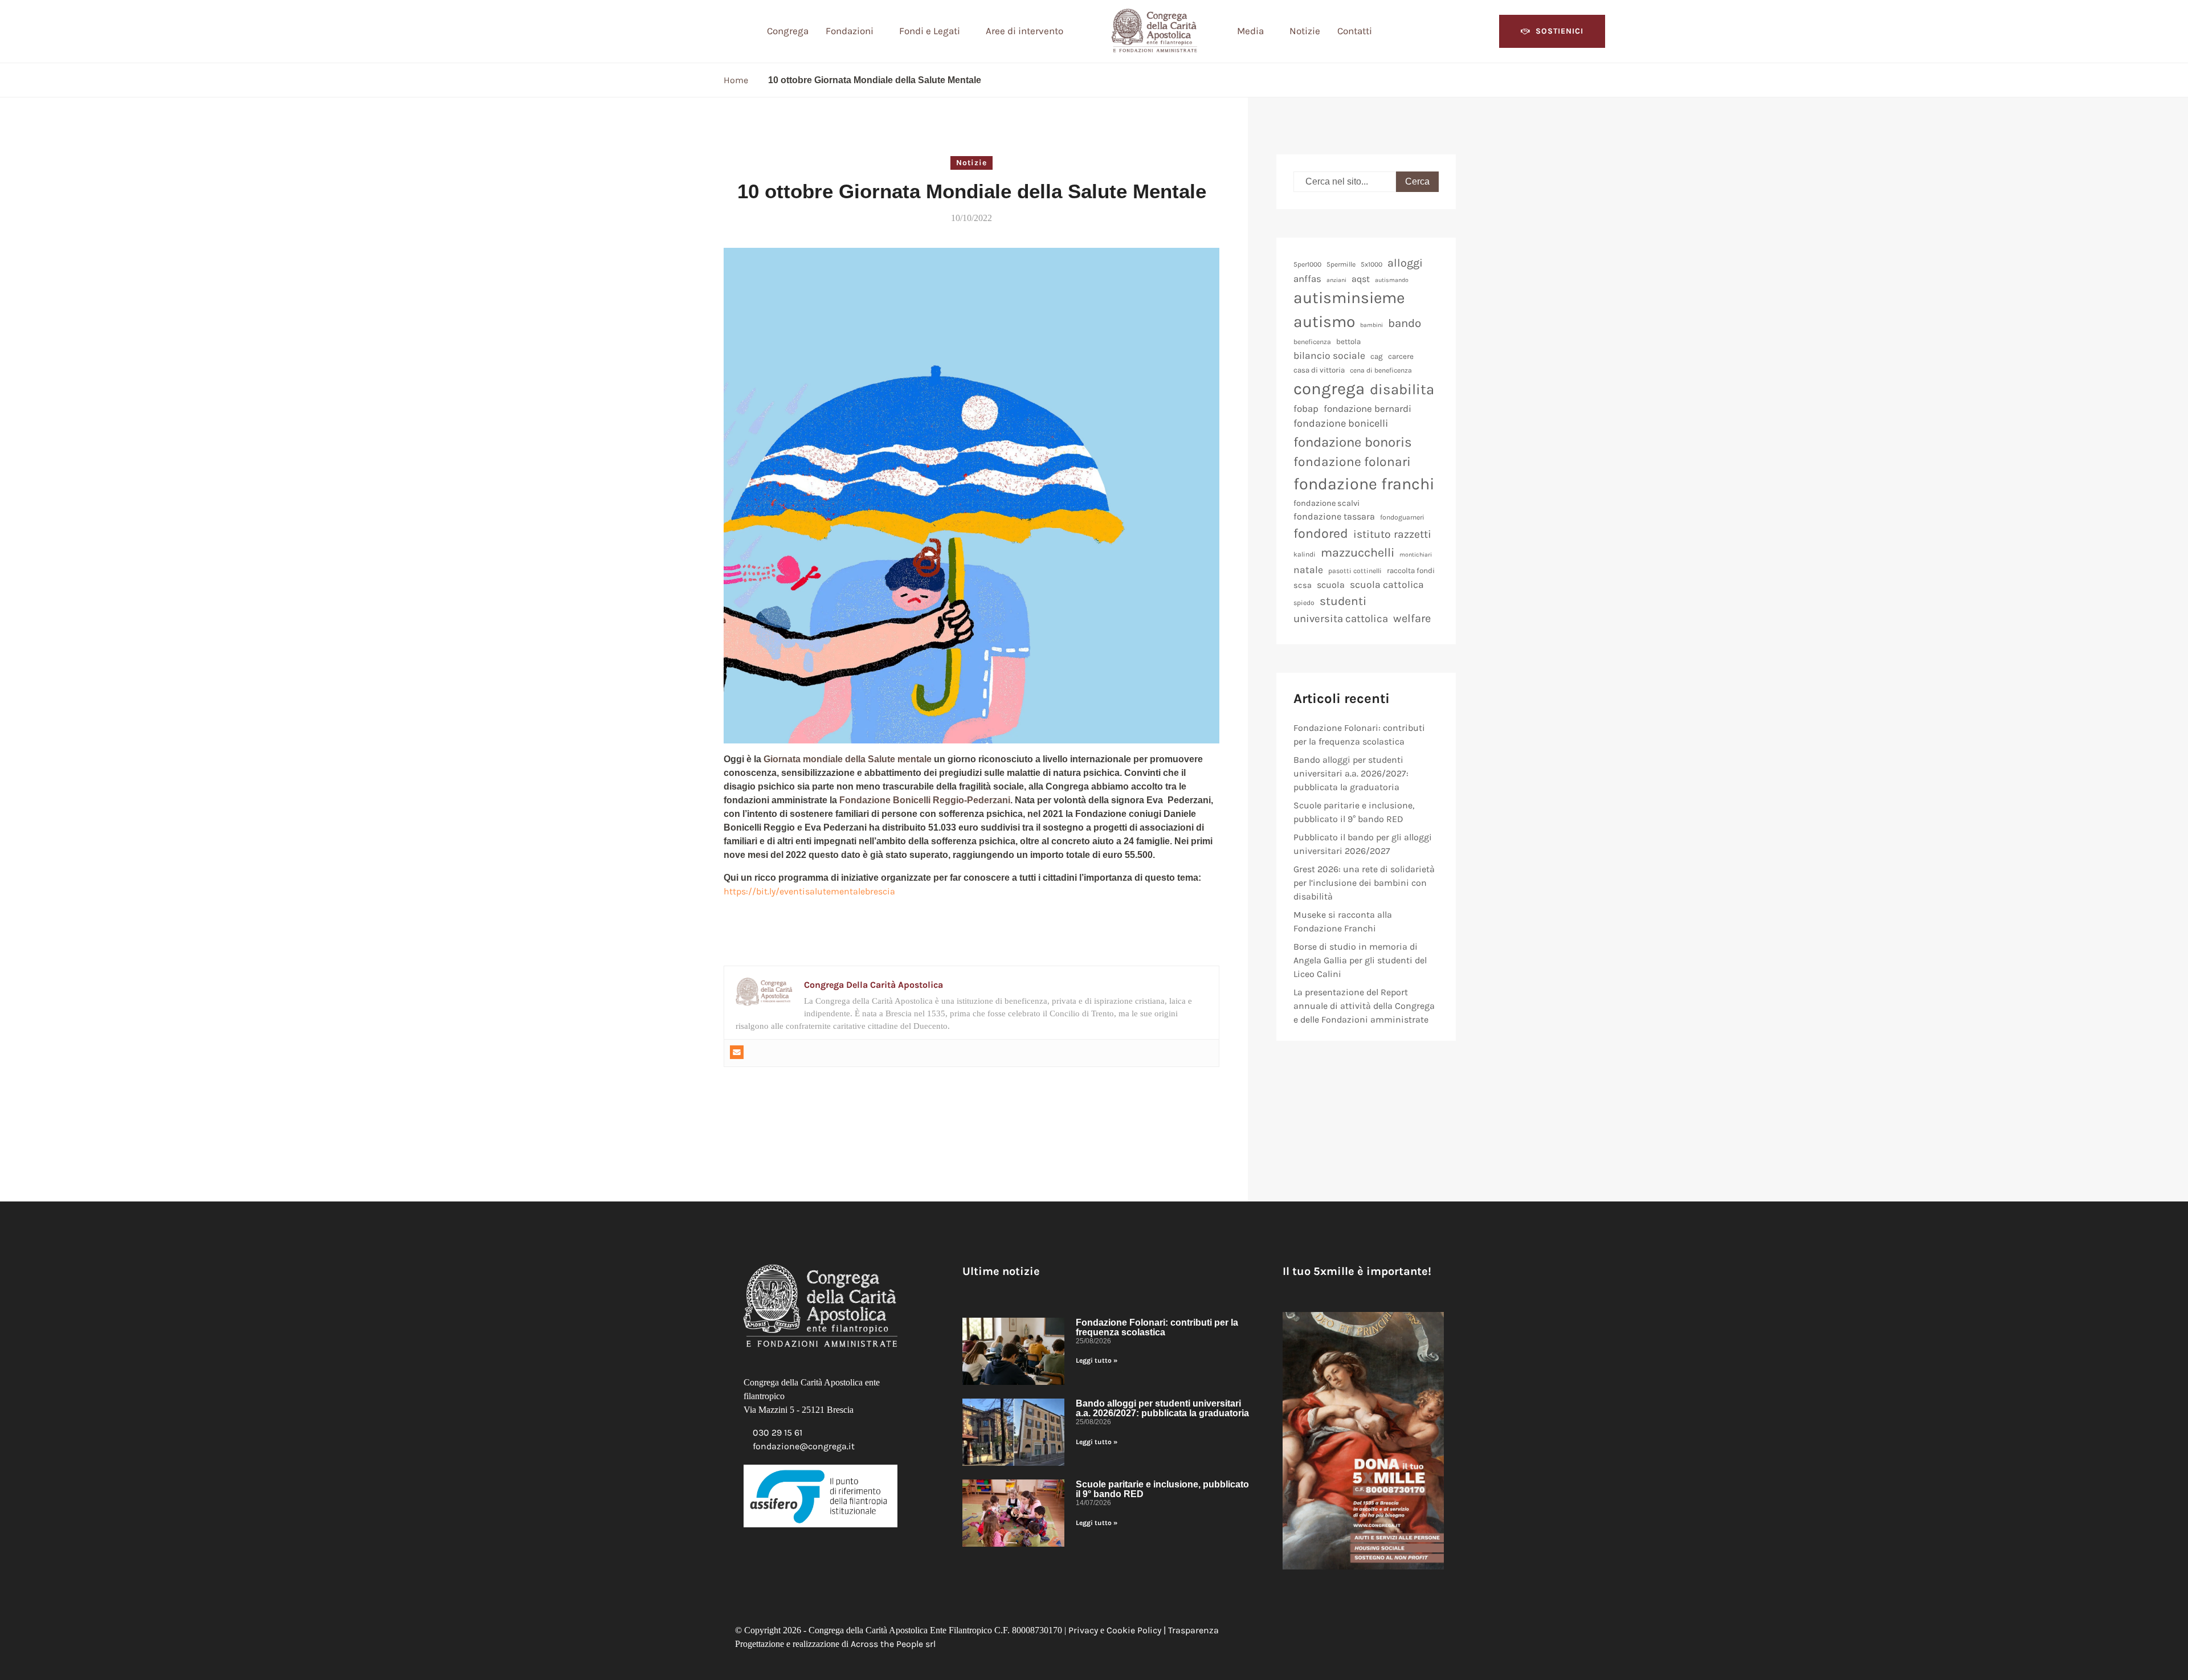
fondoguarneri (1402, 517)
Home (736, 80)
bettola (1348, 342)
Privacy (1083, 1630)
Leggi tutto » (1097, 1360)
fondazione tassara (1334, 516)
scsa (1303, 585)
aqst (1361, 279)
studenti (1343, 601)
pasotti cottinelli (1355, 571)
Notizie (1305, 31)
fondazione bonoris (1353, 442)
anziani (1336, 280)
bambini (1371, 325)
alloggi (1405, 263)
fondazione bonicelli (1341, 423)
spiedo (1304, 603)
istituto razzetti (1392, 534)
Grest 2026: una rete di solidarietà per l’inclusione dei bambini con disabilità (1364, 883)
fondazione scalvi (1326, 503)
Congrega (788, 31)
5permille (1341, 264)
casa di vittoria (1319, 370)
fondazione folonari (1352, 462)
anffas (1307, 279)
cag (1377, 356)
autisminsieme (1349, 298)
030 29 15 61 (777, 1432)
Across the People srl (893, 1644)
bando (1405, 323)
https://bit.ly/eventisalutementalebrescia (809, 891)
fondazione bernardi (1367, 408)
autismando (1392, 280)
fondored (1321, 534)
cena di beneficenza (1381, 370)
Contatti (1355, 31)
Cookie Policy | (1137, 1630)
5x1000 (1371, 264)
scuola (1331, 585)
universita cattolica (1341, 619)
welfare (1412, 618)
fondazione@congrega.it (804, 1446)
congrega (1329, 389)
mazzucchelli (1358, 552)
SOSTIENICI (1560, 31)
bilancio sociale (1329, 355)
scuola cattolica (1387, 584)
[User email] (737, 1052)
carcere (1401, 356)
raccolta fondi (1411, 571)
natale (1308, 570)
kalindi (1305, 554)
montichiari (1416, 555)
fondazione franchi (1364, 484)
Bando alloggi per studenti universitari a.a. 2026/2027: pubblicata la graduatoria (1351, 773)
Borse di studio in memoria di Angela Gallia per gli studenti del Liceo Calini (1360, 960)
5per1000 (1307, 264)
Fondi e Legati (930, 31)
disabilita (1402, 389)
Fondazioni (850, 31)
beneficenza (1312, 342)
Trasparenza (1193, 1630)
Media (1250, 31)
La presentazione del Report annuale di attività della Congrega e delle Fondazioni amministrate (1364, 1006)
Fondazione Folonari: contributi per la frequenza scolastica (1157, 1327)
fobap (1306, 408)
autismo (1324, 322)
